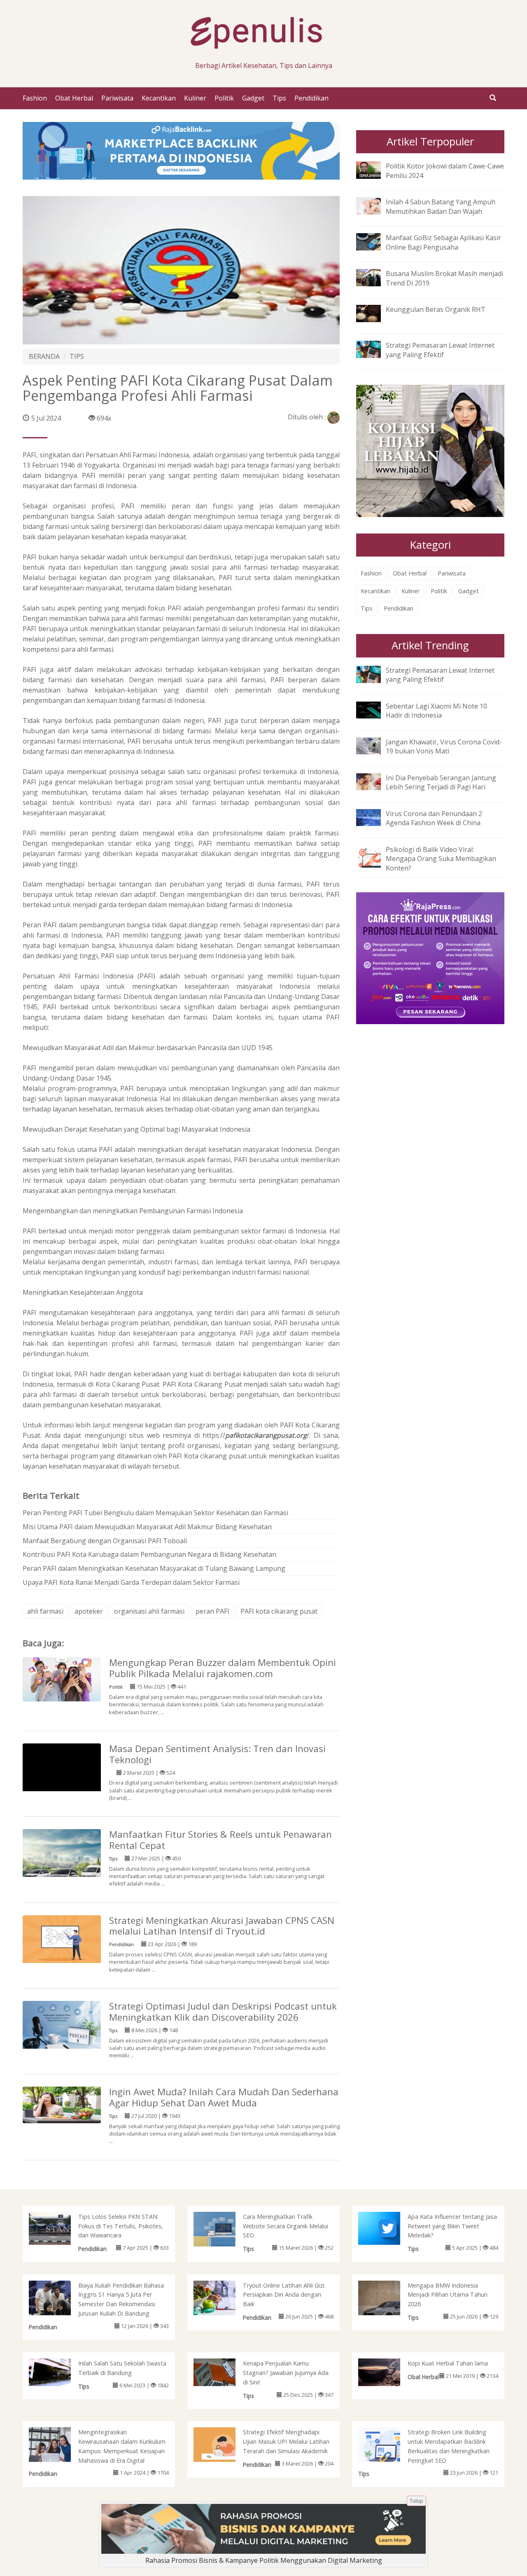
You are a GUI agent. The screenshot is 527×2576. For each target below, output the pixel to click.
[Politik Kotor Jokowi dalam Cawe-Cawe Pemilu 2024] (375, 169)
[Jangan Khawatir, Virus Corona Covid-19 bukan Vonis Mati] (375, 745)
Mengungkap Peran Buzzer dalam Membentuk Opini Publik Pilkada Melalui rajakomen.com (223, 1668)
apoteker (89, 1611)
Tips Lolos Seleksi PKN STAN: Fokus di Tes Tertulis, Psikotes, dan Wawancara (121, 2226)
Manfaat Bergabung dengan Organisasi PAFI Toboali (105, 1541)
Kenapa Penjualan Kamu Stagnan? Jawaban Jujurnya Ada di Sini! (286, 2373)
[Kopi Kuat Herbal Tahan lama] (388, 2372)
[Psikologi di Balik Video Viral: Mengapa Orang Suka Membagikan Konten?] (375, 856)
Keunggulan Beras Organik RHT (436, 309)
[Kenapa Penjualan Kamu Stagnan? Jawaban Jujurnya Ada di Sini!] (223, 2372)
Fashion (35, 98)
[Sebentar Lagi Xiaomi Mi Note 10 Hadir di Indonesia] (375, 709)
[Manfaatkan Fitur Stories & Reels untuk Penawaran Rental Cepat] (62, 1868)
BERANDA (44, 356)
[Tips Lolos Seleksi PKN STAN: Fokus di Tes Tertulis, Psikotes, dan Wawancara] (58, 2227)
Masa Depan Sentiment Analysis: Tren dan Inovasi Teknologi (217, 1754)
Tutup (416, 2501)
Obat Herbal (74, 98)
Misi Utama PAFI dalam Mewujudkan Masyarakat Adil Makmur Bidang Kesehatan (147, 1527)
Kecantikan (159, 98)
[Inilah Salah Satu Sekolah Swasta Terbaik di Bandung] (58, 2372)
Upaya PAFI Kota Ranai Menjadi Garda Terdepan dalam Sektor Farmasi (131, 1582)
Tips (279, 98)
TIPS (77, 356)
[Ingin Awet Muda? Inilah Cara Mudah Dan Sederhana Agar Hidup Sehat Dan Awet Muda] (62, 2104)
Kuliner (195, 98)
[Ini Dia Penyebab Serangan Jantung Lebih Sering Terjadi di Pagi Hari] (375, 781)
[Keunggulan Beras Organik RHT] (375, 313)
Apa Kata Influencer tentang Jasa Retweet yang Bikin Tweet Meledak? (452, 2226)
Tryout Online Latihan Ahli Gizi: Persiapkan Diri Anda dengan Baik (284, 2295)
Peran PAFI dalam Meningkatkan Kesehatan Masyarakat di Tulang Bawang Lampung (154, 1568)
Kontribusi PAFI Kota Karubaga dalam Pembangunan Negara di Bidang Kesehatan (149, 1554)
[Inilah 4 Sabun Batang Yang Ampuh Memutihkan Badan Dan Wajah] (375, 205)
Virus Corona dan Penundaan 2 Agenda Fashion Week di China (434, 818)
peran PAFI (212, 1611)
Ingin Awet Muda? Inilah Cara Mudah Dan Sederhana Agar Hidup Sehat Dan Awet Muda (224, 2097)
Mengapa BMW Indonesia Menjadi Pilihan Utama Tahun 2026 (448, 2295)
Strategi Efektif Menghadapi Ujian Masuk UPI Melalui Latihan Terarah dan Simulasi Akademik (286, 2441)
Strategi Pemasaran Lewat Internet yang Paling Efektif (440, 350)
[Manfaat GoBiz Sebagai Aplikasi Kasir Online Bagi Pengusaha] (375, 241)
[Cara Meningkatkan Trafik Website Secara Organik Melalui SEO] (223, 2231)
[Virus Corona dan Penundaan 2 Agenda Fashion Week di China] (375, 817)
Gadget (253, 98)
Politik (224, 98)
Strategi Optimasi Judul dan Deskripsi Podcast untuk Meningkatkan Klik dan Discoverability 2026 (223, 2012)
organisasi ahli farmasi (149, 1611)
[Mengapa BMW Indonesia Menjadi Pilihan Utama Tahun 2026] (388, 2309)
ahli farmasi (45, 1611)
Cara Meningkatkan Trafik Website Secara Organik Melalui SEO (286, 2226)
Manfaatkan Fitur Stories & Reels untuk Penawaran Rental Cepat (220, 1840)
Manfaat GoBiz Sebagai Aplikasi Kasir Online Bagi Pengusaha (443, 242)
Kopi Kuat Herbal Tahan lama (448, 2363)
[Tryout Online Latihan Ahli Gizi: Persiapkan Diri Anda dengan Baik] (223, 2299)
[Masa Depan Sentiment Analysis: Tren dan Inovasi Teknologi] (62, 1782)
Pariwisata (117, 98)
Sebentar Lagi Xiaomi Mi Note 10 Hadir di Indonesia (436, 711)
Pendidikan (311, 98)
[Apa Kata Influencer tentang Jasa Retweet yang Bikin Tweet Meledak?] (388, 2227)
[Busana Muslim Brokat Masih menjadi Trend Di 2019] (375, 277)
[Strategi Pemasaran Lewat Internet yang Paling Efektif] (375, 349)
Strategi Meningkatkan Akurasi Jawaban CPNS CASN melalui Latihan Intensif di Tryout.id (222, 1926)
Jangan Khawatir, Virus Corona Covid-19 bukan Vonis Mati (444, 747)
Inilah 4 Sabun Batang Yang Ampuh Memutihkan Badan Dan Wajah (441, 207)
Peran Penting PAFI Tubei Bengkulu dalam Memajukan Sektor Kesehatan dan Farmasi (155, 1513)
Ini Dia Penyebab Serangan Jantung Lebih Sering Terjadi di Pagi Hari (441, 783)
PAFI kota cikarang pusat (279, 1611)
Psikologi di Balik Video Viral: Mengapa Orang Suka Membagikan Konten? (441, 859)
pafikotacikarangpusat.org (266, 1435)
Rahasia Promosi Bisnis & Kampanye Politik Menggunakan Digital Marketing (264, 2560)
